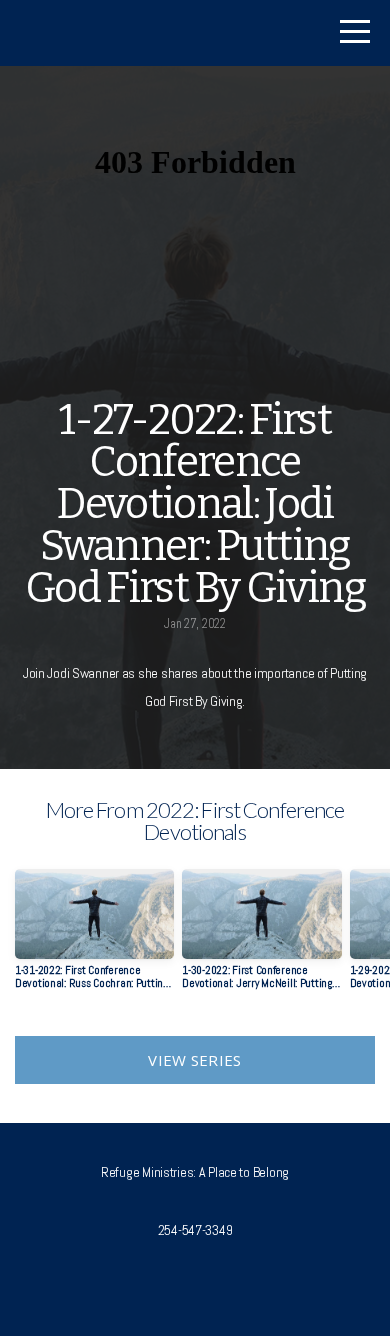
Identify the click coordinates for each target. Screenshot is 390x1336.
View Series (194, 1060)
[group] (94, 937)
